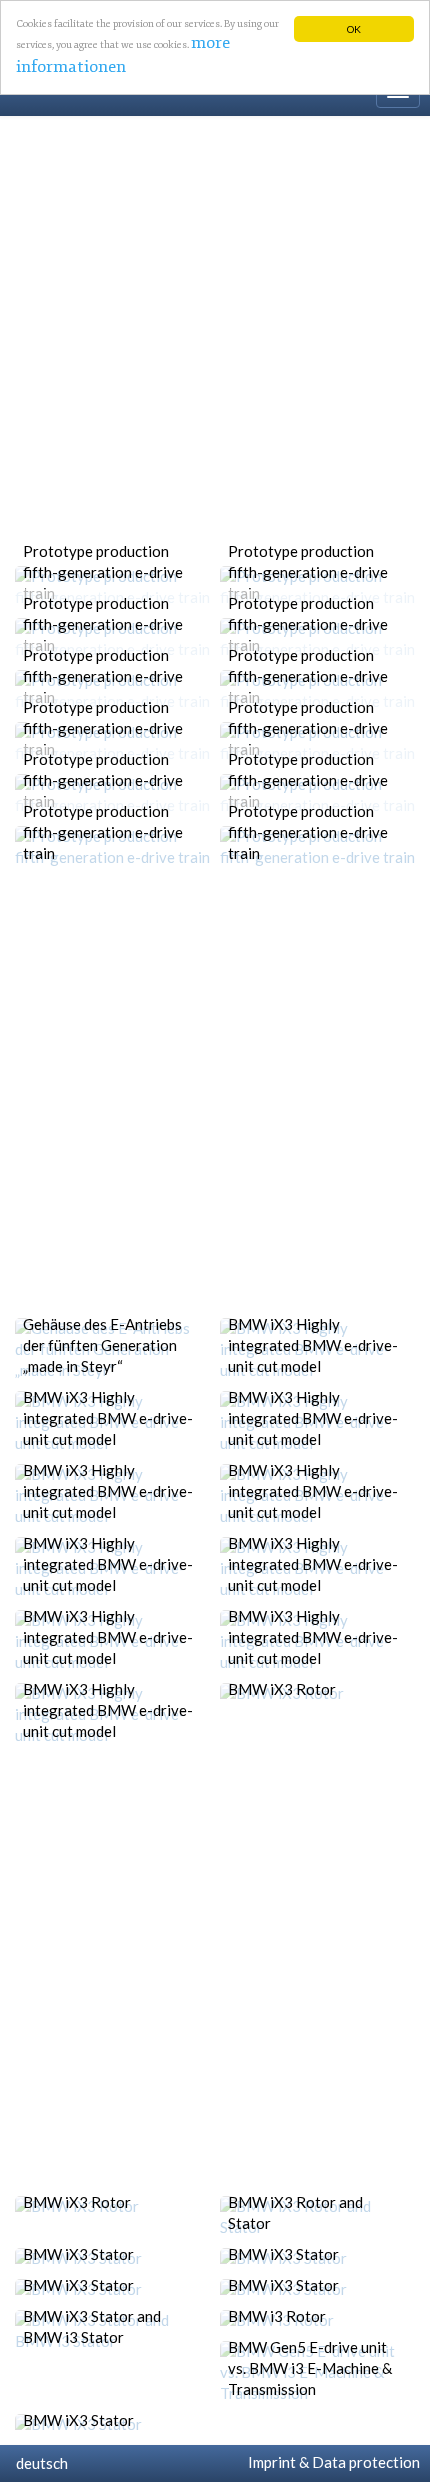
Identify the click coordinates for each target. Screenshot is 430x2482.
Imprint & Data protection (331, 2462)
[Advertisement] (215, 341)
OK (354, 29)
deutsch (39, 2463)
